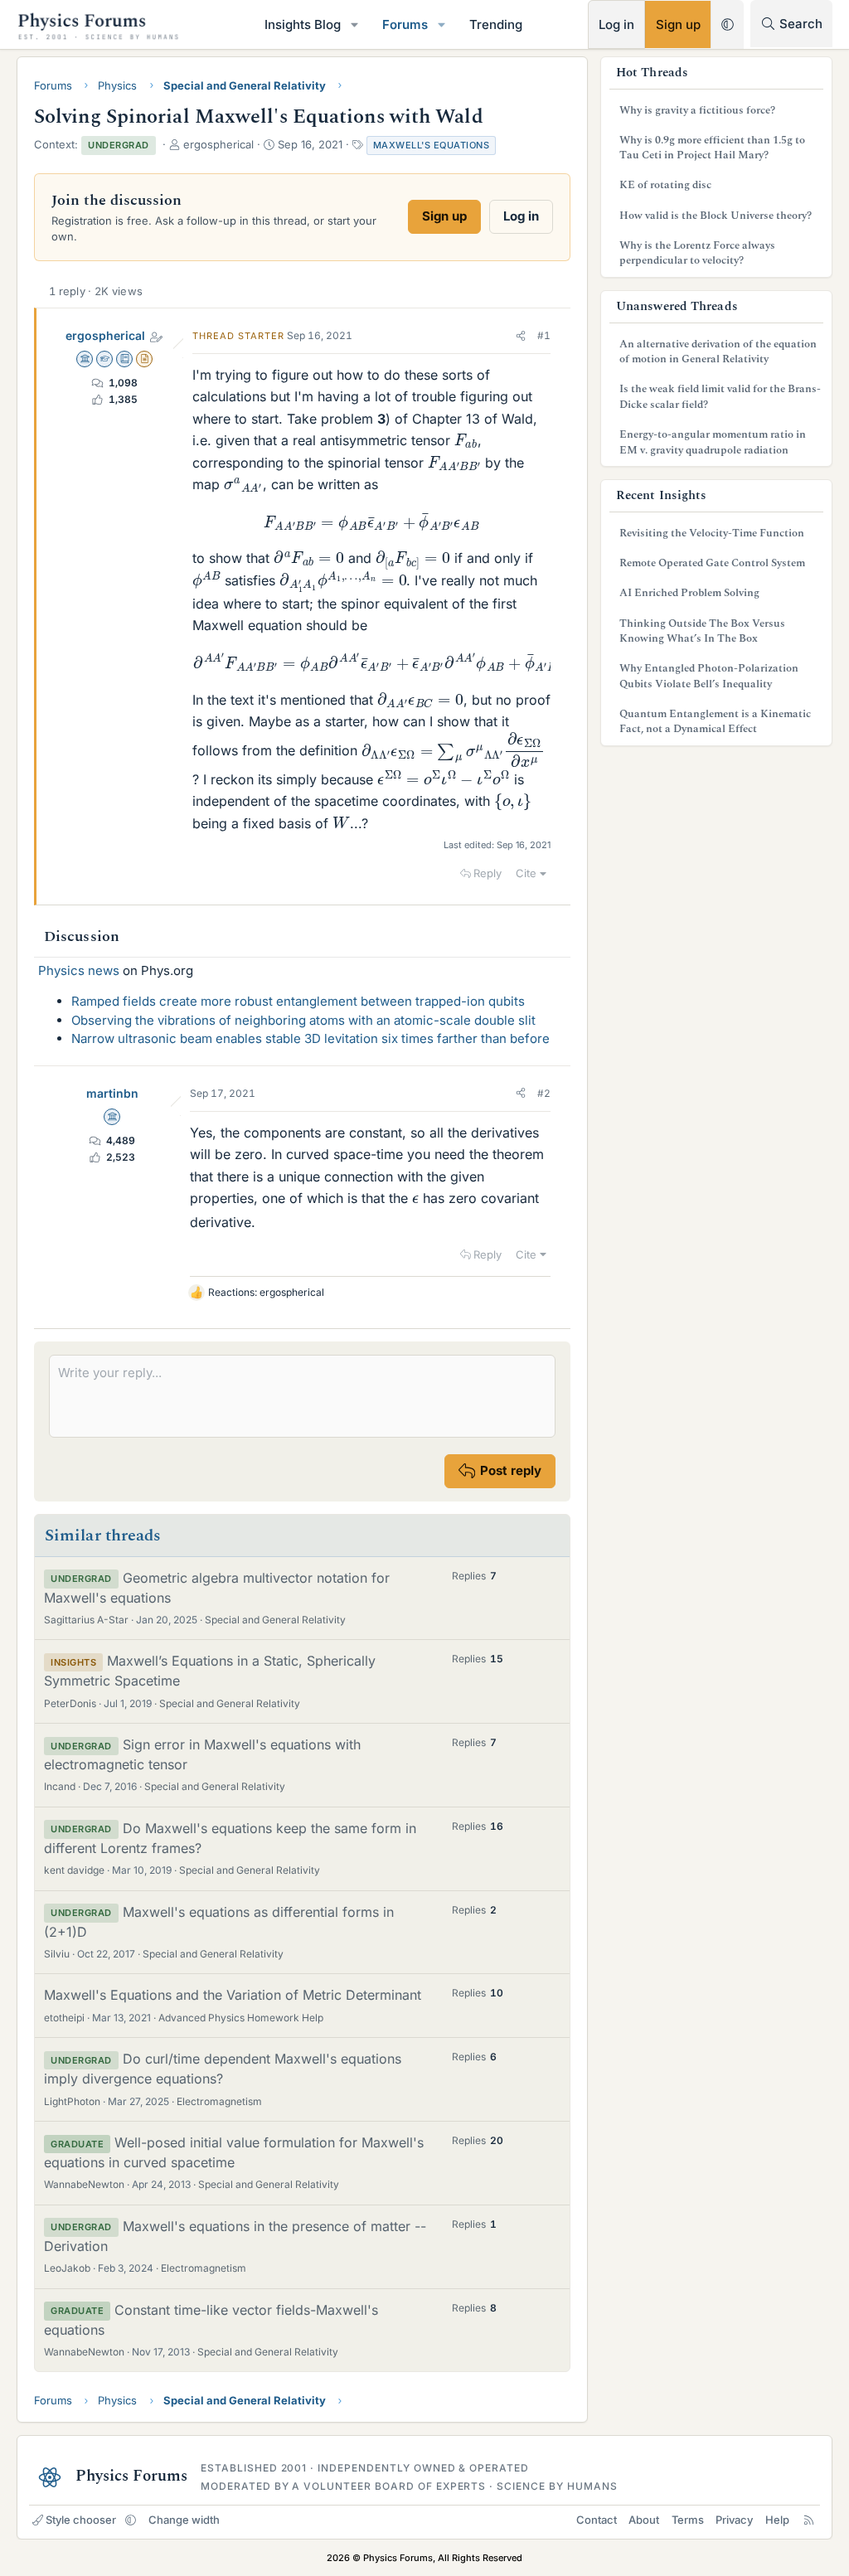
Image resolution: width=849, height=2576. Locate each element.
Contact (597, 2520)
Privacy (734, 2520)
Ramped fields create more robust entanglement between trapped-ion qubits (298, 1001)
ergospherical (105, 335)
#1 (544, 335)
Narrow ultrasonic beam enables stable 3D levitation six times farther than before (310, 1038)
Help (777, 2520)
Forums (405, 24)
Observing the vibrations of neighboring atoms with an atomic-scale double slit (303, 1020)
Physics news (79, 970)
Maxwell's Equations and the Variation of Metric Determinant (233, 1995)
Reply (488, 873)
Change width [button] (184, 2520)
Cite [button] (526, 873)
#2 (544, 1093)
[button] (355, 24)
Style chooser (81, 2520)
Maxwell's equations (432, 145)
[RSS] (809, 2520)
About (644, 2520)
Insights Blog (303, 24)
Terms (688, 2520)
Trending (496, 24)
